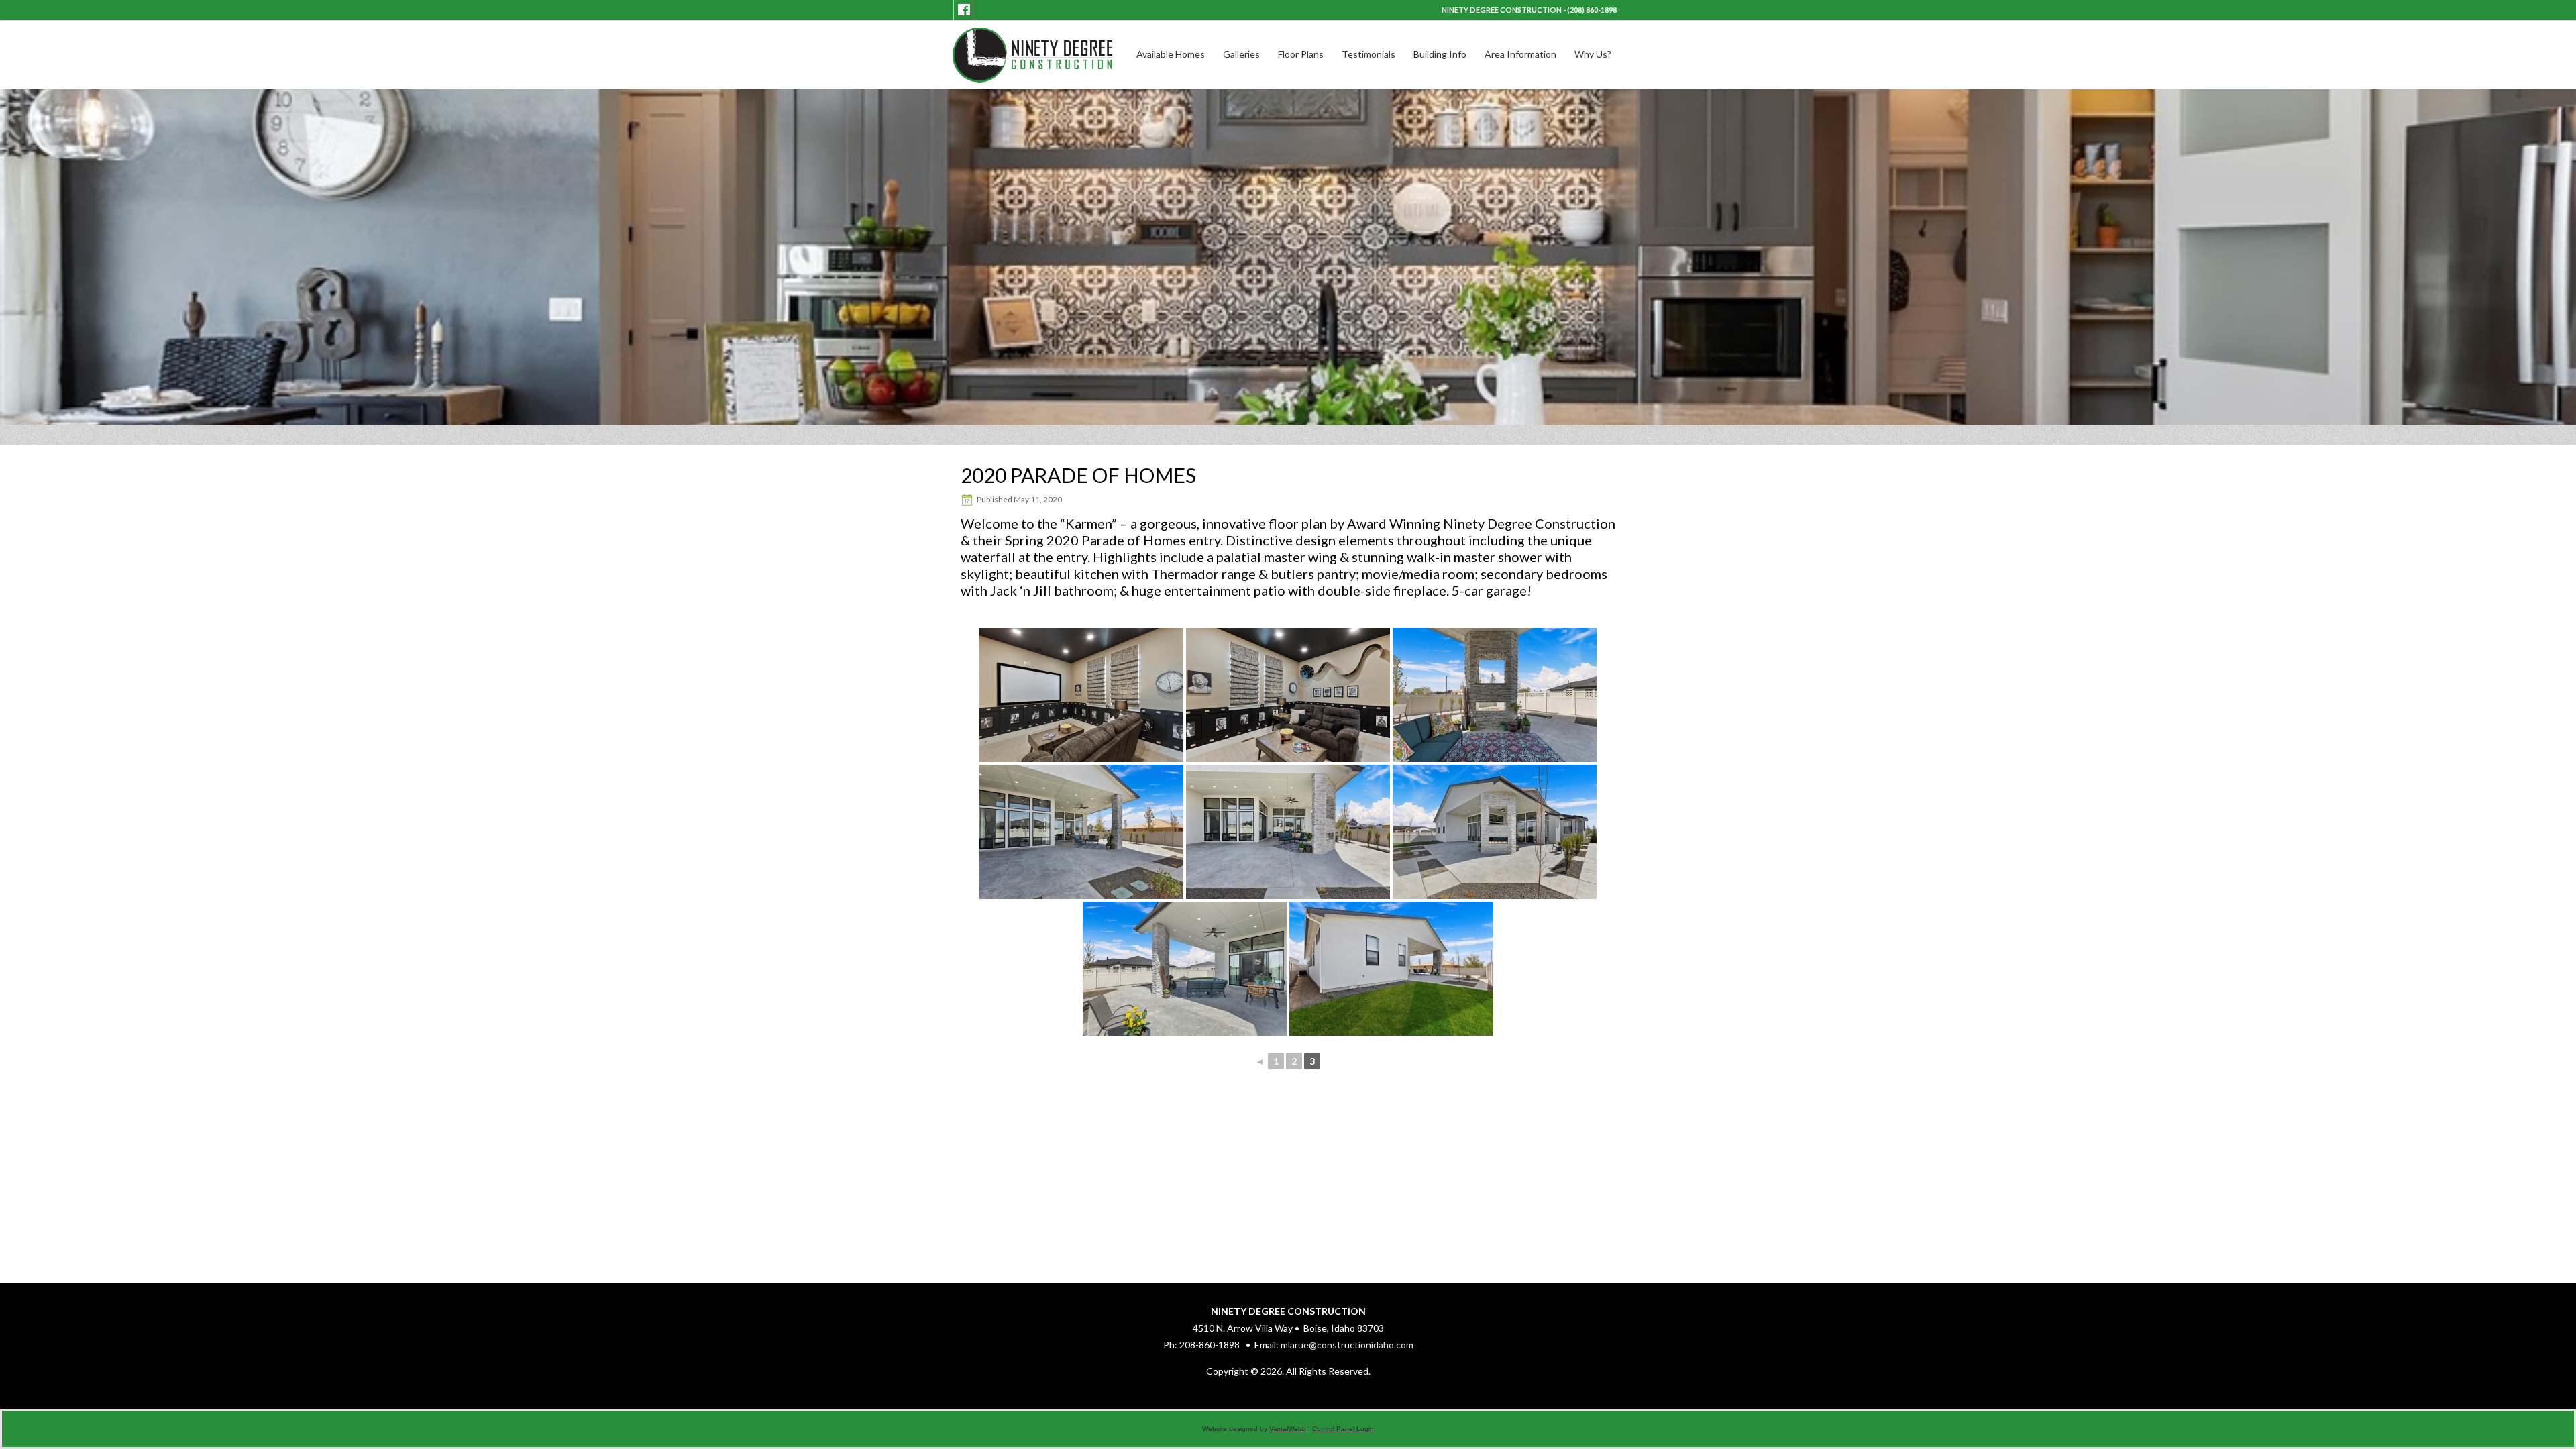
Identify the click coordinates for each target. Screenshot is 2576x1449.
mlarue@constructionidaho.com (1347, 1345)
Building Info (1440, 54)
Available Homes (1171, 54)
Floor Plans (1301, 54)
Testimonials (1368, 54)
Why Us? (1593, 54)
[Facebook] (964, 10)
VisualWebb (1288, 1429)
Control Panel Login (1343, 1429)
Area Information (1520, 54)
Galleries (1241, 54)
